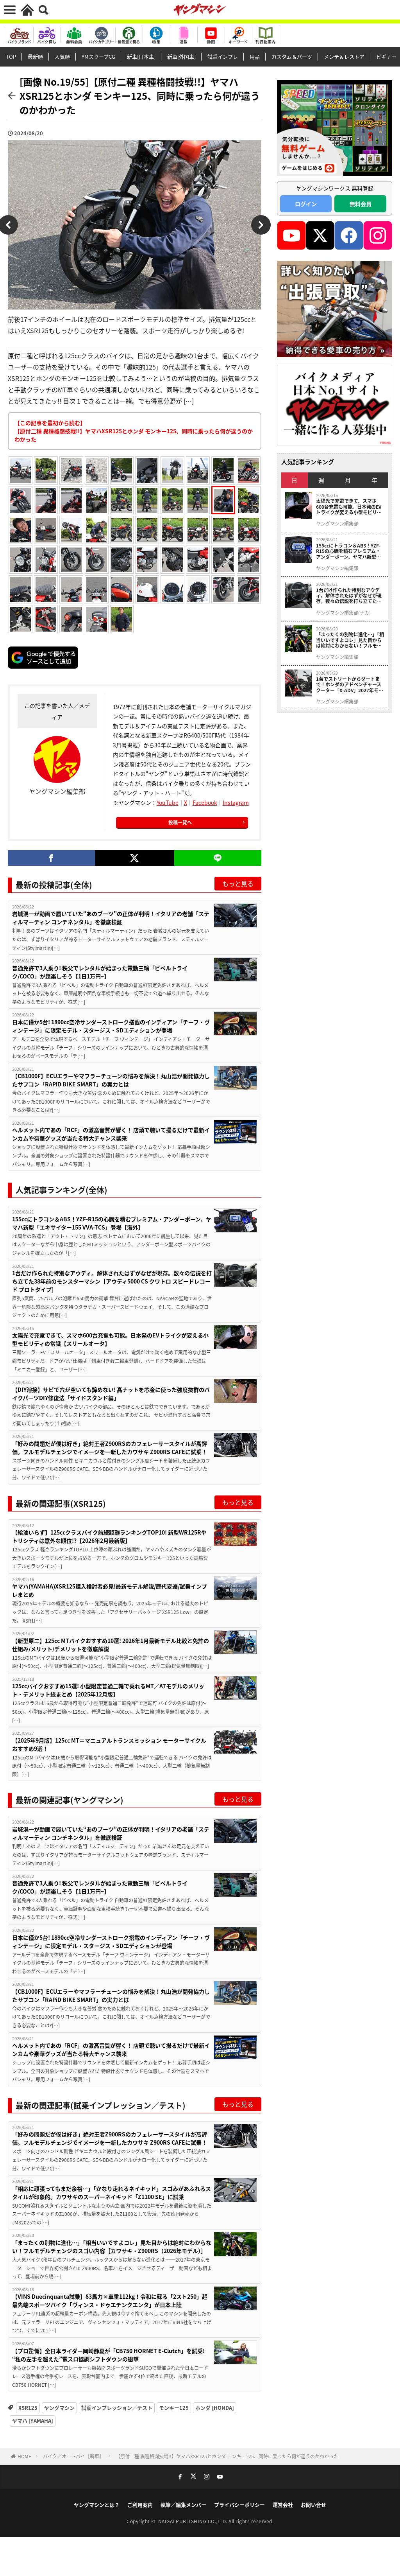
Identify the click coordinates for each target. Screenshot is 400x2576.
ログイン (306, 204)
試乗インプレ (223, 57)
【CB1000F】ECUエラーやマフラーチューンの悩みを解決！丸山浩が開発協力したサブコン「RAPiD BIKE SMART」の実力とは (111, 1080)
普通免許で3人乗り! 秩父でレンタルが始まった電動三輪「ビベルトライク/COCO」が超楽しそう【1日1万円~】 (100, 972)
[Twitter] (135, 858)
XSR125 (28, 2408)
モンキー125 (174, 2408)
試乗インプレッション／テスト (117, 2408)
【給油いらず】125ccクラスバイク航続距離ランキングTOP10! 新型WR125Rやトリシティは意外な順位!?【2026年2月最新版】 (109, 1536)
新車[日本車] (141, 57)
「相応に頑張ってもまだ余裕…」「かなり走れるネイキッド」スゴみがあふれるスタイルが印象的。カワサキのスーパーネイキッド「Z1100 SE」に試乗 (112, 2193)
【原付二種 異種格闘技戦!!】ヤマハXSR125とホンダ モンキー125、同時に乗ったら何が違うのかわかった (227, 2456)
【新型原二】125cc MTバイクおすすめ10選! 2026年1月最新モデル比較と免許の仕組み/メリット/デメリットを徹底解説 (111, 1645)
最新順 (35, 57)
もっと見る (238, 883)
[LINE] (218, 858)
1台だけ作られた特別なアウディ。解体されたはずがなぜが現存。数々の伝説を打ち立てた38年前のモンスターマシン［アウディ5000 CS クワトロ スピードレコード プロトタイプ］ (112, 1281)
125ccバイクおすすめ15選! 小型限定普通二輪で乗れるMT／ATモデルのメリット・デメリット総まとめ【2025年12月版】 (108, 1690)
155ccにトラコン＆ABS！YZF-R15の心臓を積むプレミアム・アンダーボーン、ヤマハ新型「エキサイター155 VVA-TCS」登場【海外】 (112, 1223)
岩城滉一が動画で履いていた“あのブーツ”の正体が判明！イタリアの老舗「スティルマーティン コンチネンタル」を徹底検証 (111, 918)
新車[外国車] (181, 57)
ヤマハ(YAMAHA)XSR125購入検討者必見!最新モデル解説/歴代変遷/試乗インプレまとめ (110, 1590)
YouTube (168, 802)
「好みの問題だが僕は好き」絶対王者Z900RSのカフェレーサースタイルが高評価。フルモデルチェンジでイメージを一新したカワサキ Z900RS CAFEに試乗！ (110, 1448)
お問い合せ (313, 2505)
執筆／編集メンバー (183, 2505)
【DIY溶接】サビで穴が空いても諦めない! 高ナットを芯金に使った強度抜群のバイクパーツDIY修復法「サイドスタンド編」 (111, 1394)
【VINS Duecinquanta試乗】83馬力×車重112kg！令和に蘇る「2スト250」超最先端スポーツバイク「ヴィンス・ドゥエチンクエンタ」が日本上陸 (110, 2300)
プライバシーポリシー (239, 2505)
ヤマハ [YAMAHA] (33, 2421)
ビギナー (386, 57)
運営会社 (283, 2505)
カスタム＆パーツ (292, 57)
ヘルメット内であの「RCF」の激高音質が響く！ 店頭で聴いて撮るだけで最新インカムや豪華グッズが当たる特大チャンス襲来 (111, 1134)
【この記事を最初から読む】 (134, 431)
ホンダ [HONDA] (215, 2408)
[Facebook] (51, 858)
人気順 (62, 57)
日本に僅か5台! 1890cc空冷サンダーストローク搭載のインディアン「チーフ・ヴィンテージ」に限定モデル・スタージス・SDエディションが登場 (111, 1026)
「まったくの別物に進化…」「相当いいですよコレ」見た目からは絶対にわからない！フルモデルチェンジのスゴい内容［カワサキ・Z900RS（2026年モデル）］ (112, 2247)
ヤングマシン (59, 2408)
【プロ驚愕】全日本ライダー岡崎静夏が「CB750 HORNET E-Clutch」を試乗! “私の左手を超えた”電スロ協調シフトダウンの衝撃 (108, 2355)
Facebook (205, 802)
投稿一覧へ (180, 822)
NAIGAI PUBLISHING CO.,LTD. (194, 2521)
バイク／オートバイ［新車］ (73, 2456)
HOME (24, 2456)
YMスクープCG (98, 57)
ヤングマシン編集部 (337, 524)
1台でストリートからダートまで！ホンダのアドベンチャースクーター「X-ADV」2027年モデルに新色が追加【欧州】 (350, 685)
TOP (11, 57)
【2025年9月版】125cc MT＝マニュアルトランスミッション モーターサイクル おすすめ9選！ (109, 1744)
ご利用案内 (140, 2505)
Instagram (236, 802)
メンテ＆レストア (344, 57)
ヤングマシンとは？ (97, 2505)
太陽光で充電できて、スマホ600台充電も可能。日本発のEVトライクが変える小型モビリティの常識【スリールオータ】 (110, 1339)
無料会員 (361, 204)
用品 (255, 57)
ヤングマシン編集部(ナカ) (343, 613)
